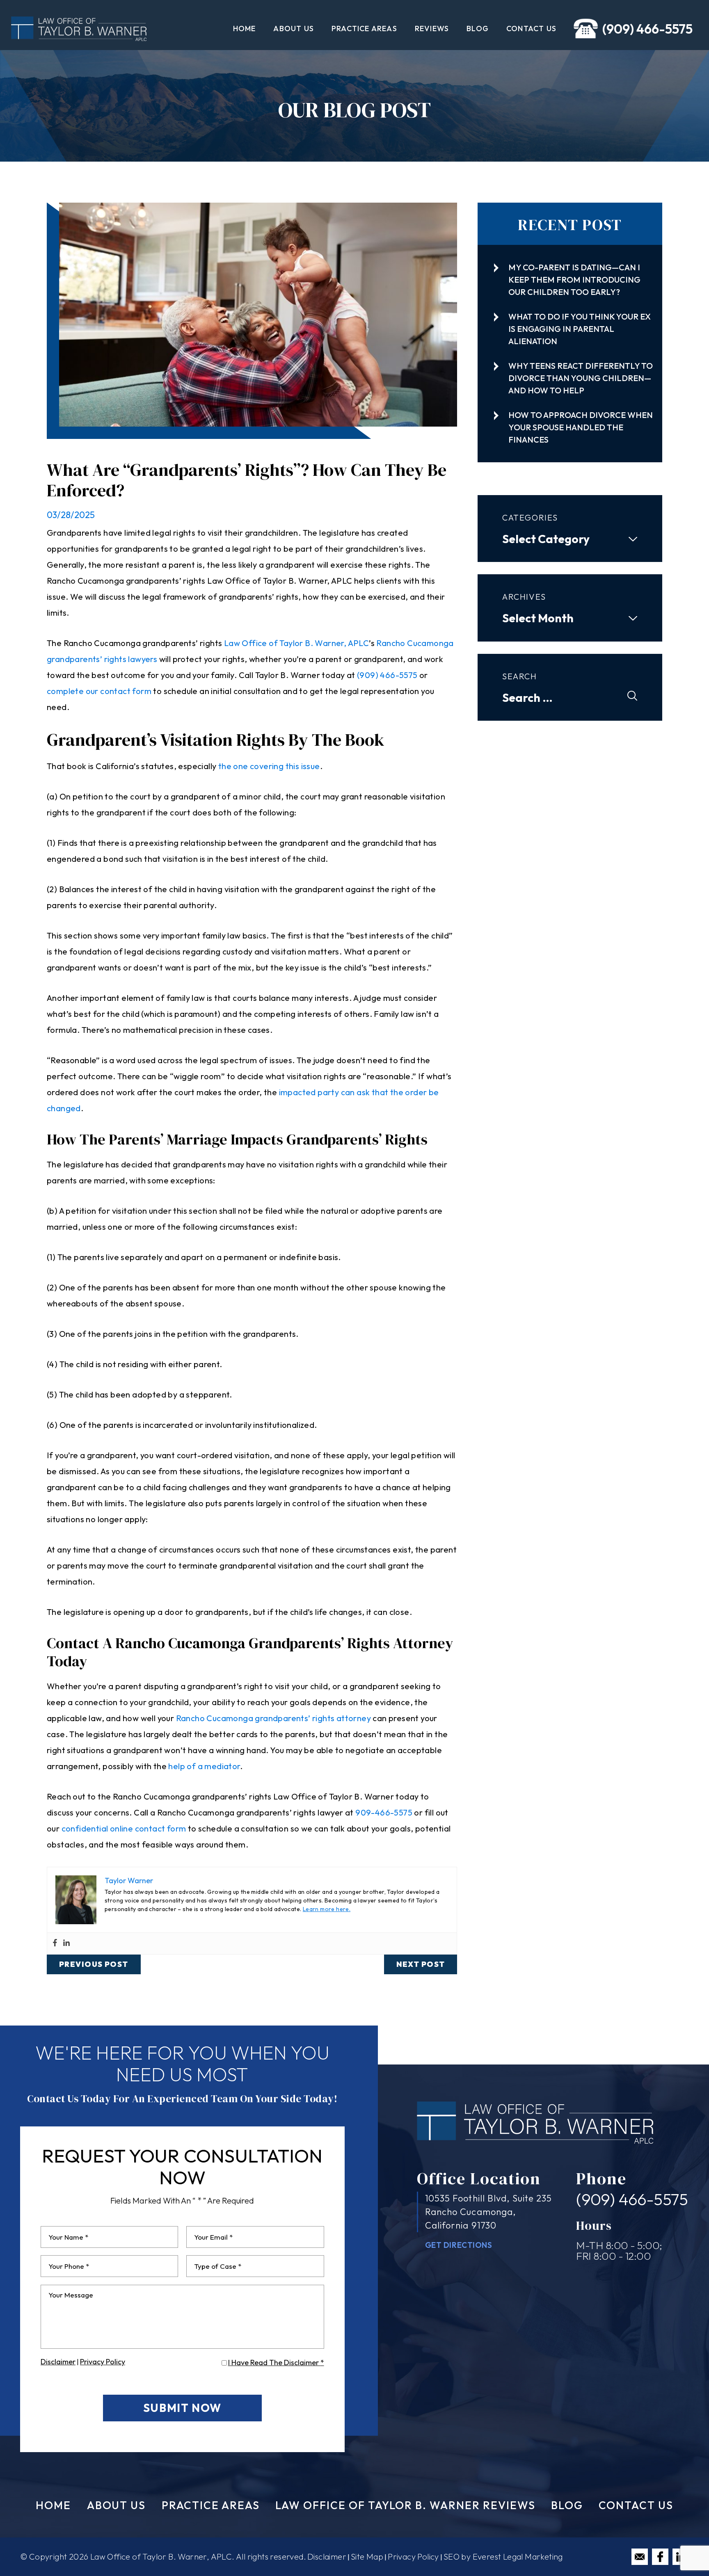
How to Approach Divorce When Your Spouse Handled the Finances (581, 427)
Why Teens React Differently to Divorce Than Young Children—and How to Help (581, 378)
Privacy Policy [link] (413, 2557)
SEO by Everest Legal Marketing (503, 2557)
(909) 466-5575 (647, 29)
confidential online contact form (124, 1828)
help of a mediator (204, 1766)
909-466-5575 (384, 1812)
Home (245, 29)
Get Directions (459, 2245)
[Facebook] (55, 1943)
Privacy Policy (103, 2362)
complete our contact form (99, 691)
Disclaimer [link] (327, 2557)
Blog (478, 29)
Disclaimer (58, 2362)
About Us (294, 29)
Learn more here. (327, 1909)
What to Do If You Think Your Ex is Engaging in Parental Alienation (580, 329)
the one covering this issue (269, 766)
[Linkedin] (66, 1943)
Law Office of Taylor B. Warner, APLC (296, 643)
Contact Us (531, 29)
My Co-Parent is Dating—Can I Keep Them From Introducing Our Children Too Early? (574, 280)
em (640, 2557)
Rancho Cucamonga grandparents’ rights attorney (273, 1718)
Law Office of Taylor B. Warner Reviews (405, 2505)
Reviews (432, 29)
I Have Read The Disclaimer (276, 2363)
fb (660, 2557)
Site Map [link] (367, 2557)
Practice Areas (364, 29)
